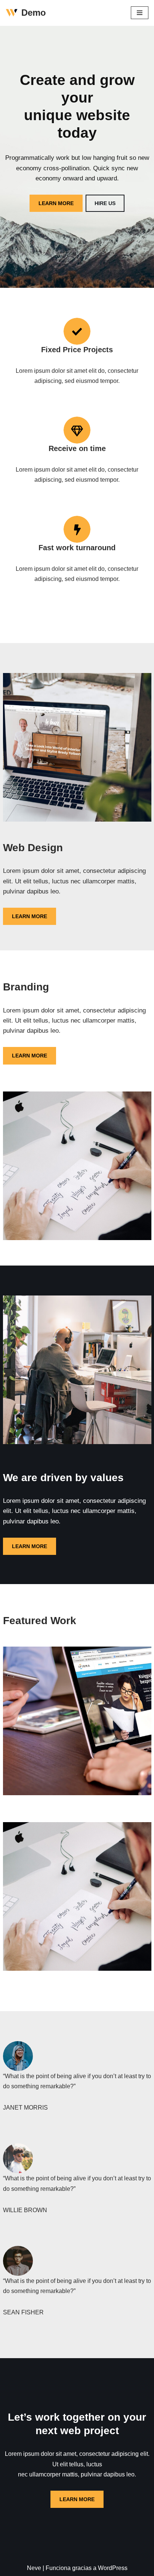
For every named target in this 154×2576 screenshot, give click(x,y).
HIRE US (105, 203)
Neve (34, 2568)
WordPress (113, 2568)
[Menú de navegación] (140, 13)
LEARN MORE (56, 203)
